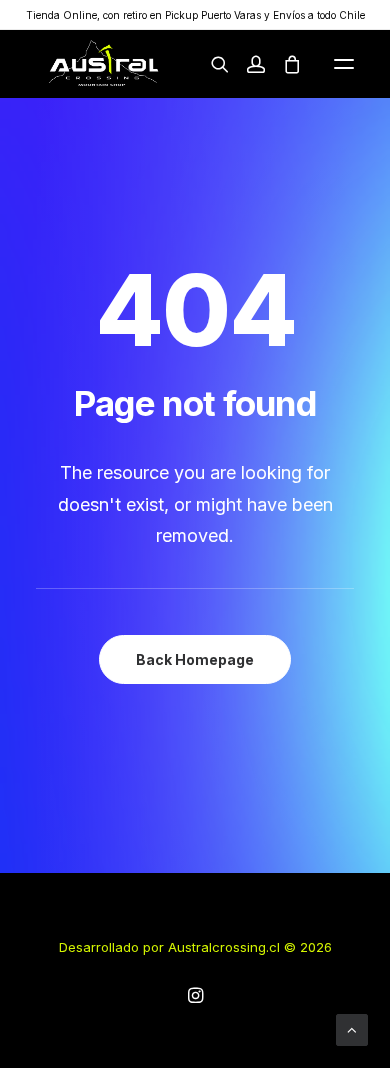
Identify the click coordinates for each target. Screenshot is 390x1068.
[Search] (211, 64)
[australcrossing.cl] (102, 64)
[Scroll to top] (352, 1028)
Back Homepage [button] (195, 659)
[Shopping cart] (283, 64)
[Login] (247, 64)
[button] (344, 64)
